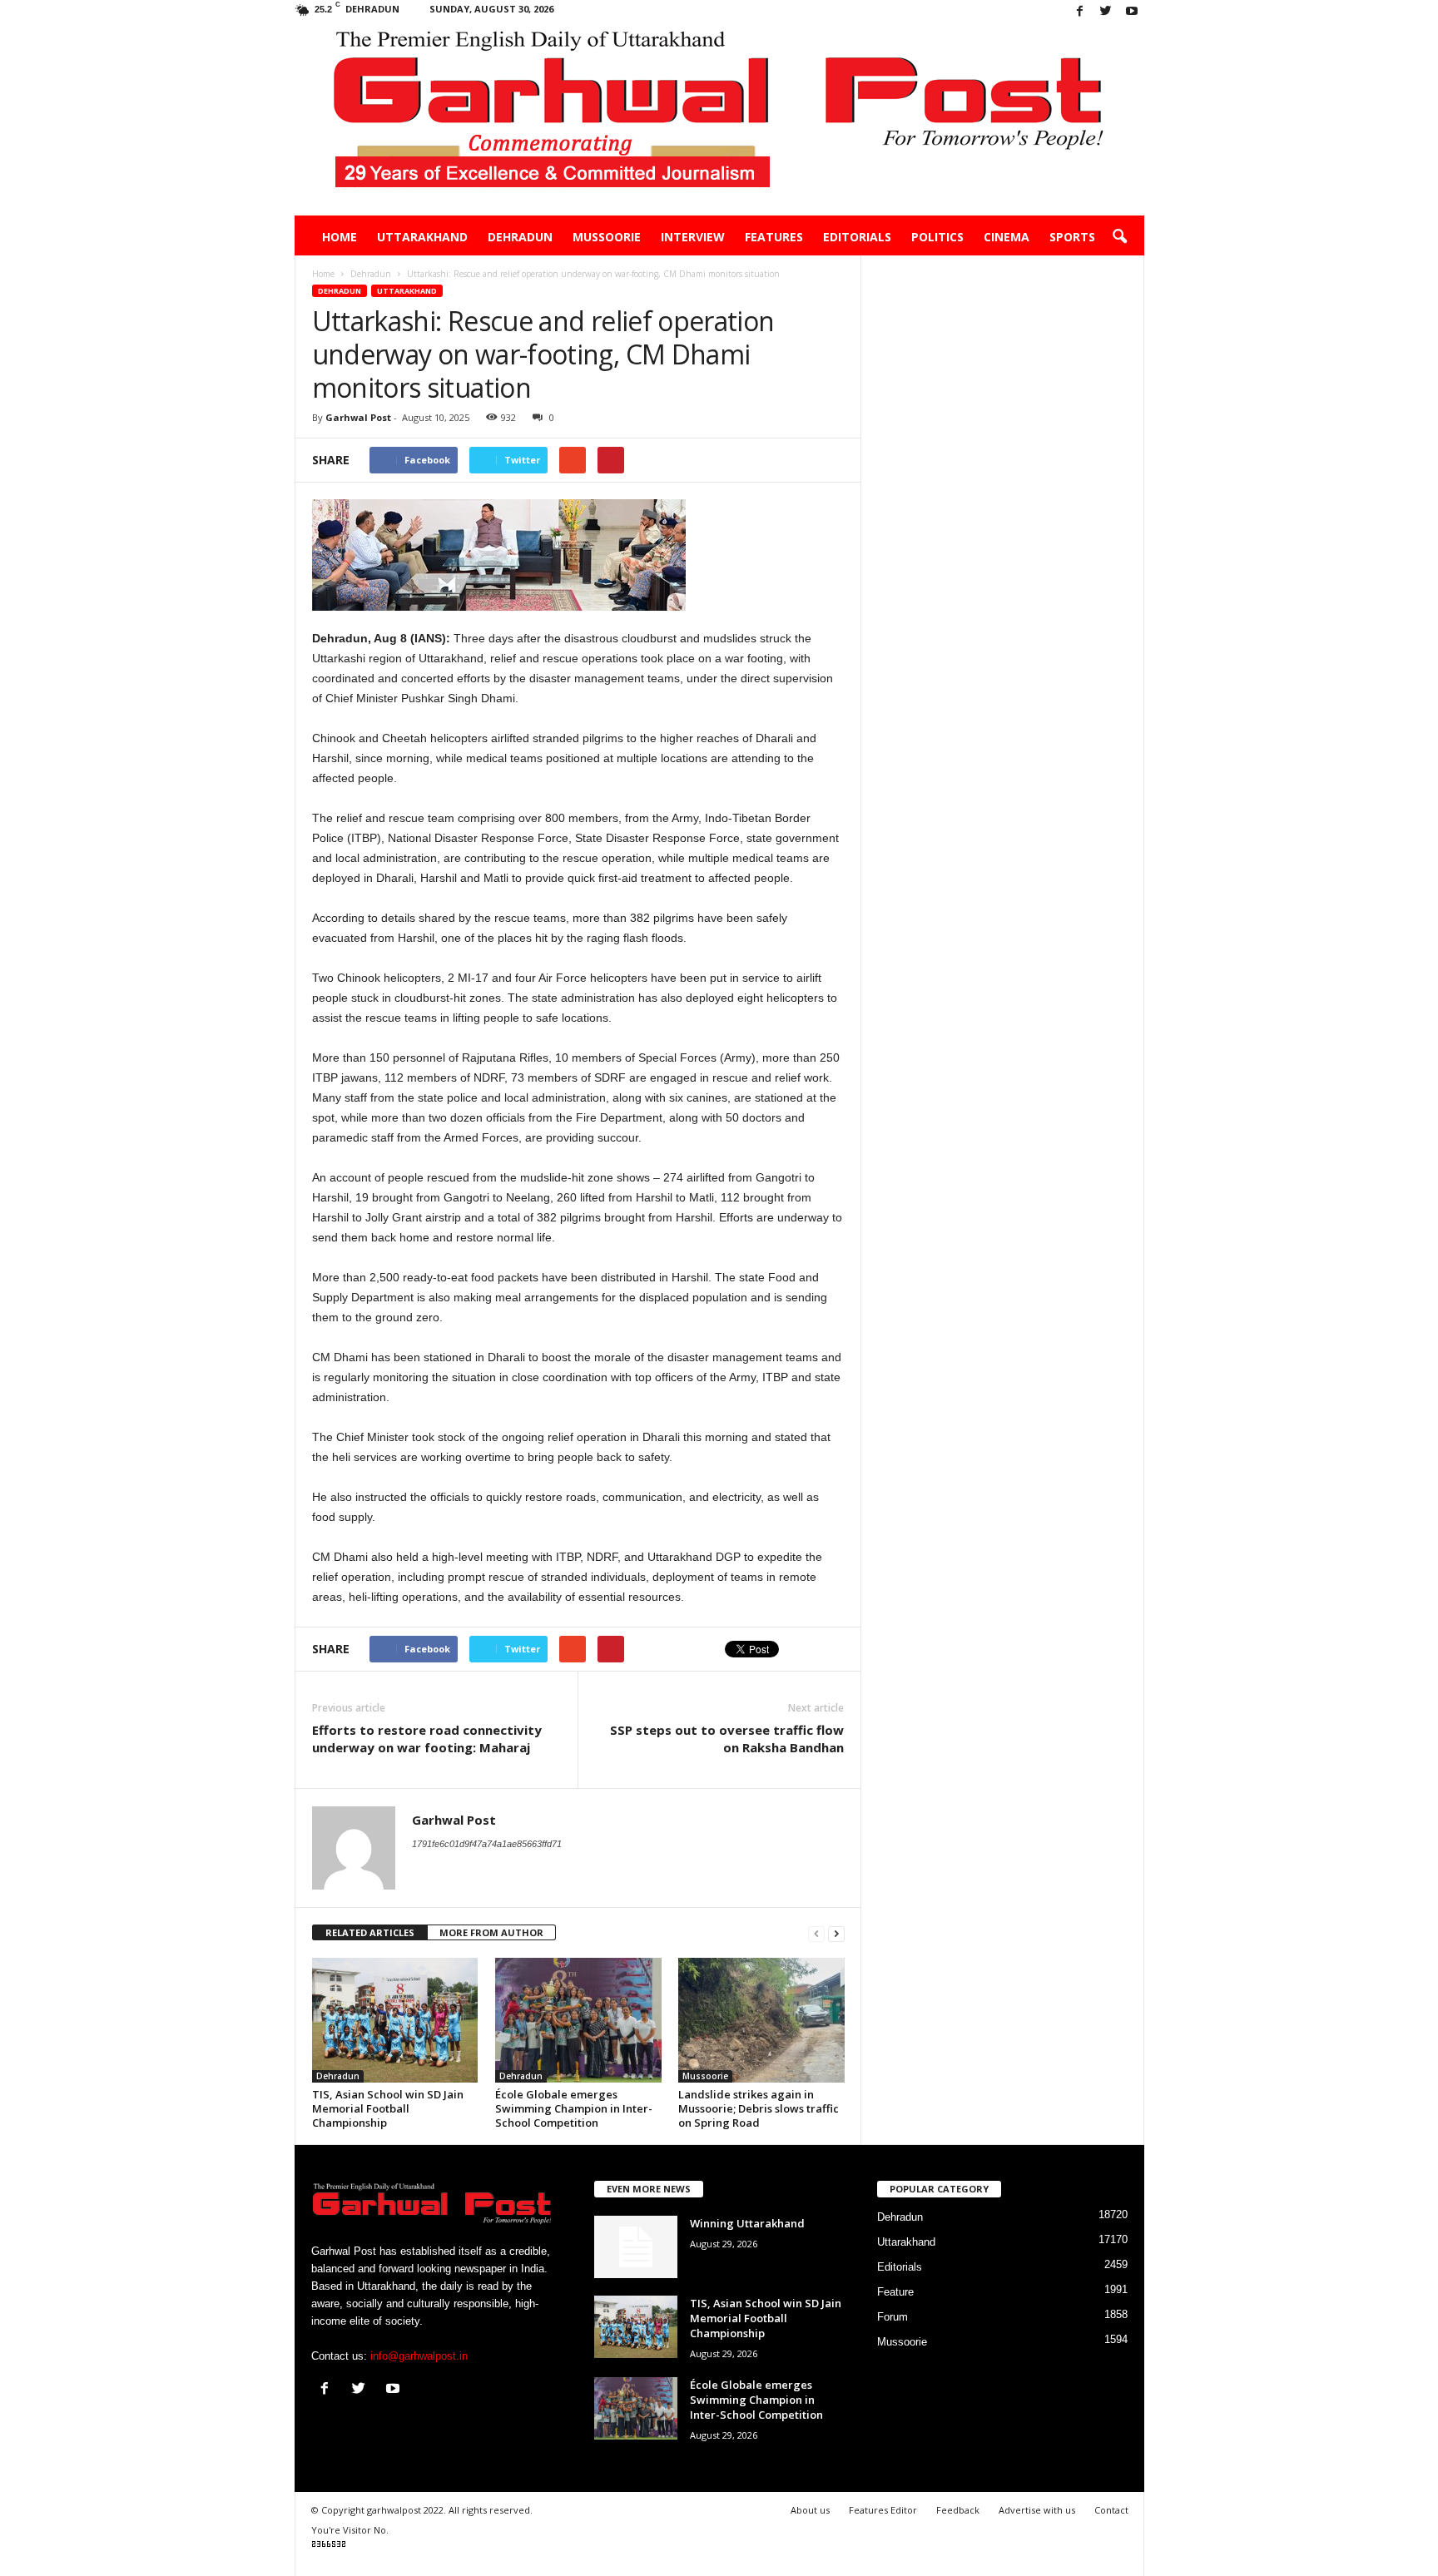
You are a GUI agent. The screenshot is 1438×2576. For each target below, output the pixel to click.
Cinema (1007, 237)
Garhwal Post (358, 417)
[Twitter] (1106, 12)
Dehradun (520, 237)
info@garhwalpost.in (419, 2356)
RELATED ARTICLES (370, 1932)
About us (810, 2510)
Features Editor (883, 2510)
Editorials (857, 237)
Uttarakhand (422, 237)
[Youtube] (1132, 12)
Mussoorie (607, 237)
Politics (937, 237)
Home (340, 237)
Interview (693, 237)
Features (774, 237)
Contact (1111, 2510)
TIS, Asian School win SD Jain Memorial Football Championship (388, 2108)
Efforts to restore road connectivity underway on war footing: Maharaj (427, 1739)
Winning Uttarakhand (747, 2223)
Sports (1072, 237)
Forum (893, 2317)
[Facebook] (1080, 12)
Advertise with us (1037, 2510)
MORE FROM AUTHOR (491, 1932)
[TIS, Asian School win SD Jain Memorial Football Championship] (395, 2020)
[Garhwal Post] (719, 120)
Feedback (958, 2510)
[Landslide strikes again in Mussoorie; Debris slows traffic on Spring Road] (761, 2020)
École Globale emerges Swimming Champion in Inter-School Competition (574, 2108)
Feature (895, 2292)
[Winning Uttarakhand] (636, 2247)
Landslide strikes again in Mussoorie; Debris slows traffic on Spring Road (759, 2108)
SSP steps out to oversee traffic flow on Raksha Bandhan (727, 1739)
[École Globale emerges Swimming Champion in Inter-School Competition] (578, 2020)
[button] (1119, 237)
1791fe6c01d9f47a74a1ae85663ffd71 (487, 1844)
